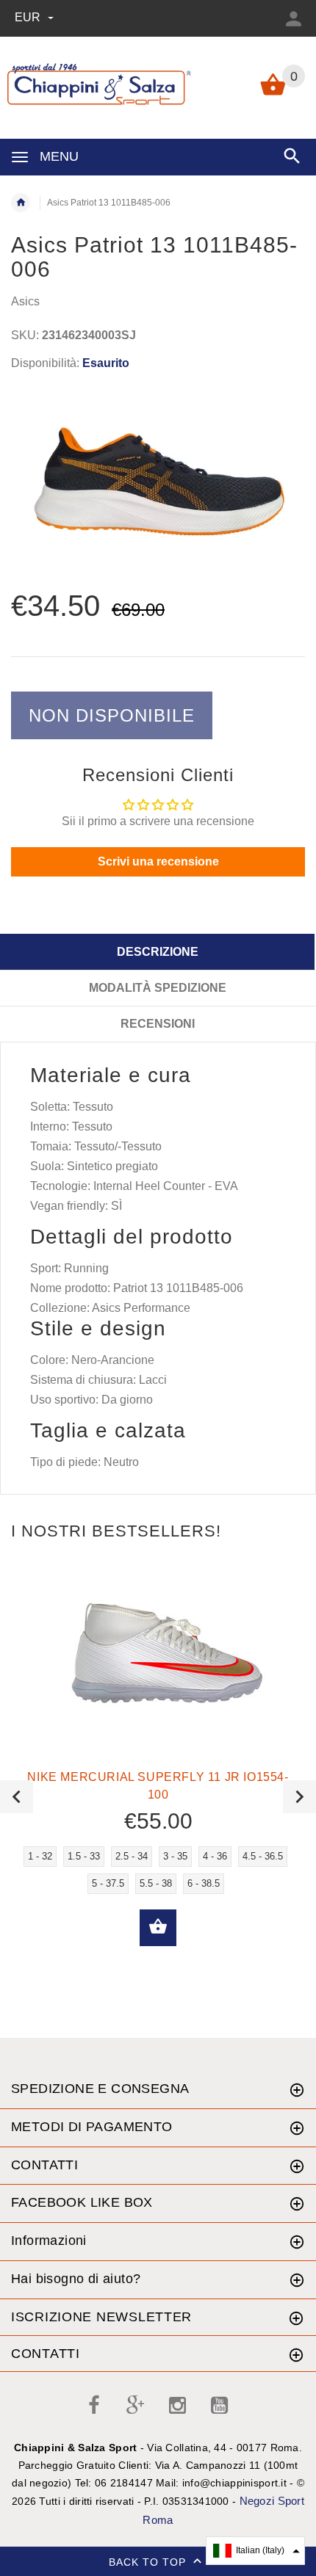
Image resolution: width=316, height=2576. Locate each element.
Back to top (149, 2562)
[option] (158, 482)
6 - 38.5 (204, 1883)
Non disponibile (112, 715)
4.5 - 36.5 (263, 1856)
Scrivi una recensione (158, 861)
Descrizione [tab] (158, 952)
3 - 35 (175, 1856)
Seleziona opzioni (158, 1928)
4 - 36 (215, 1856)
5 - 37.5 (108, 1883)
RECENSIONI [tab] (158, 1024)
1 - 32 (40, 1856)
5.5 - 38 (156, 1883)
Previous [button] (17, 1797)
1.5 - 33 (84, 1856)
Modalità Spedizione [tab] (158, 988)
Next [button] (299, 1797)
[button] (255, 2551)
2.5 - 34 (132, 1856)
